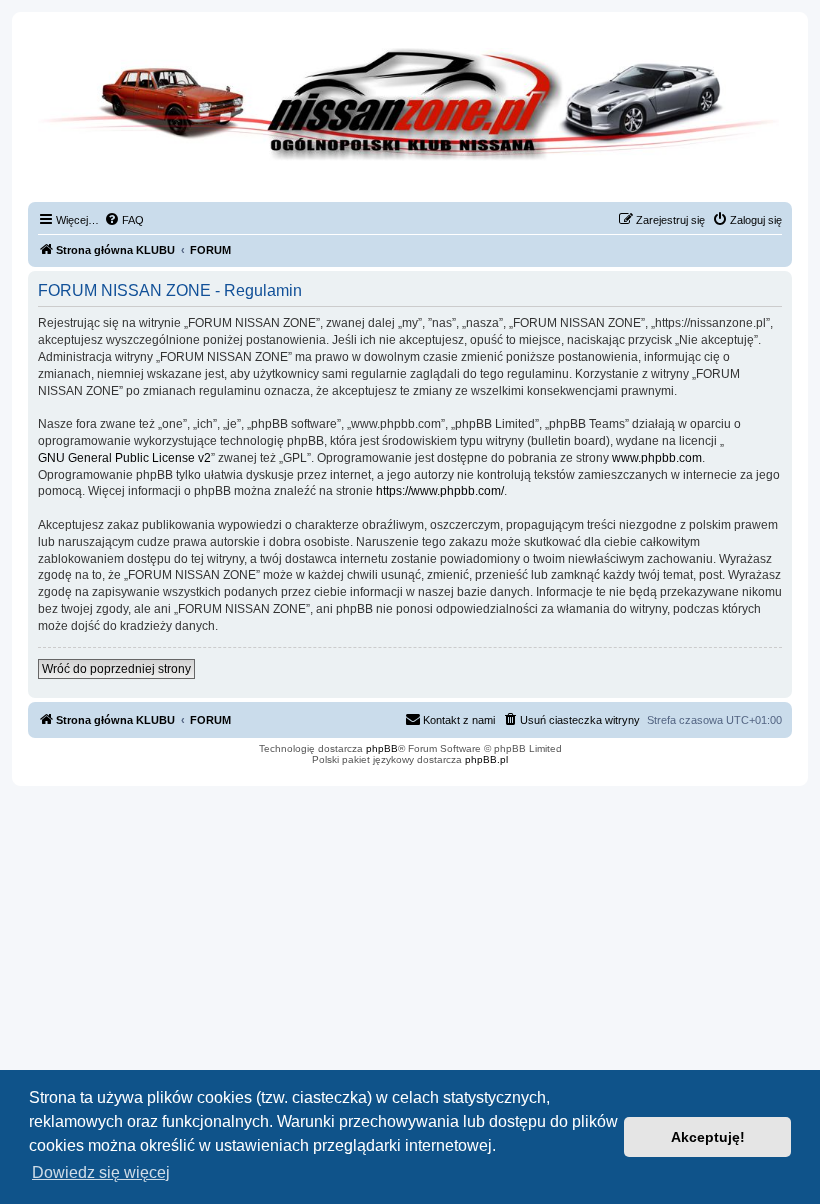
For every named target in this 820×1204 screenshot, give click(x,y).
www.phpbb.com (657, 458)
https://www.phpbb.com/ (440, 491)
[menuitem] (124, 220)
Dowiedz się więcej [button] (101, 1172)
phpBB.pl (486, 759)
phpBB (382, 748)
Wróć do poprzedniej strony (116, 669)
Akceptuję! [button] (708, 1137)
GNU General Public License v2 (124, 458)
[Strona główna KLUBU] (410, 120)
